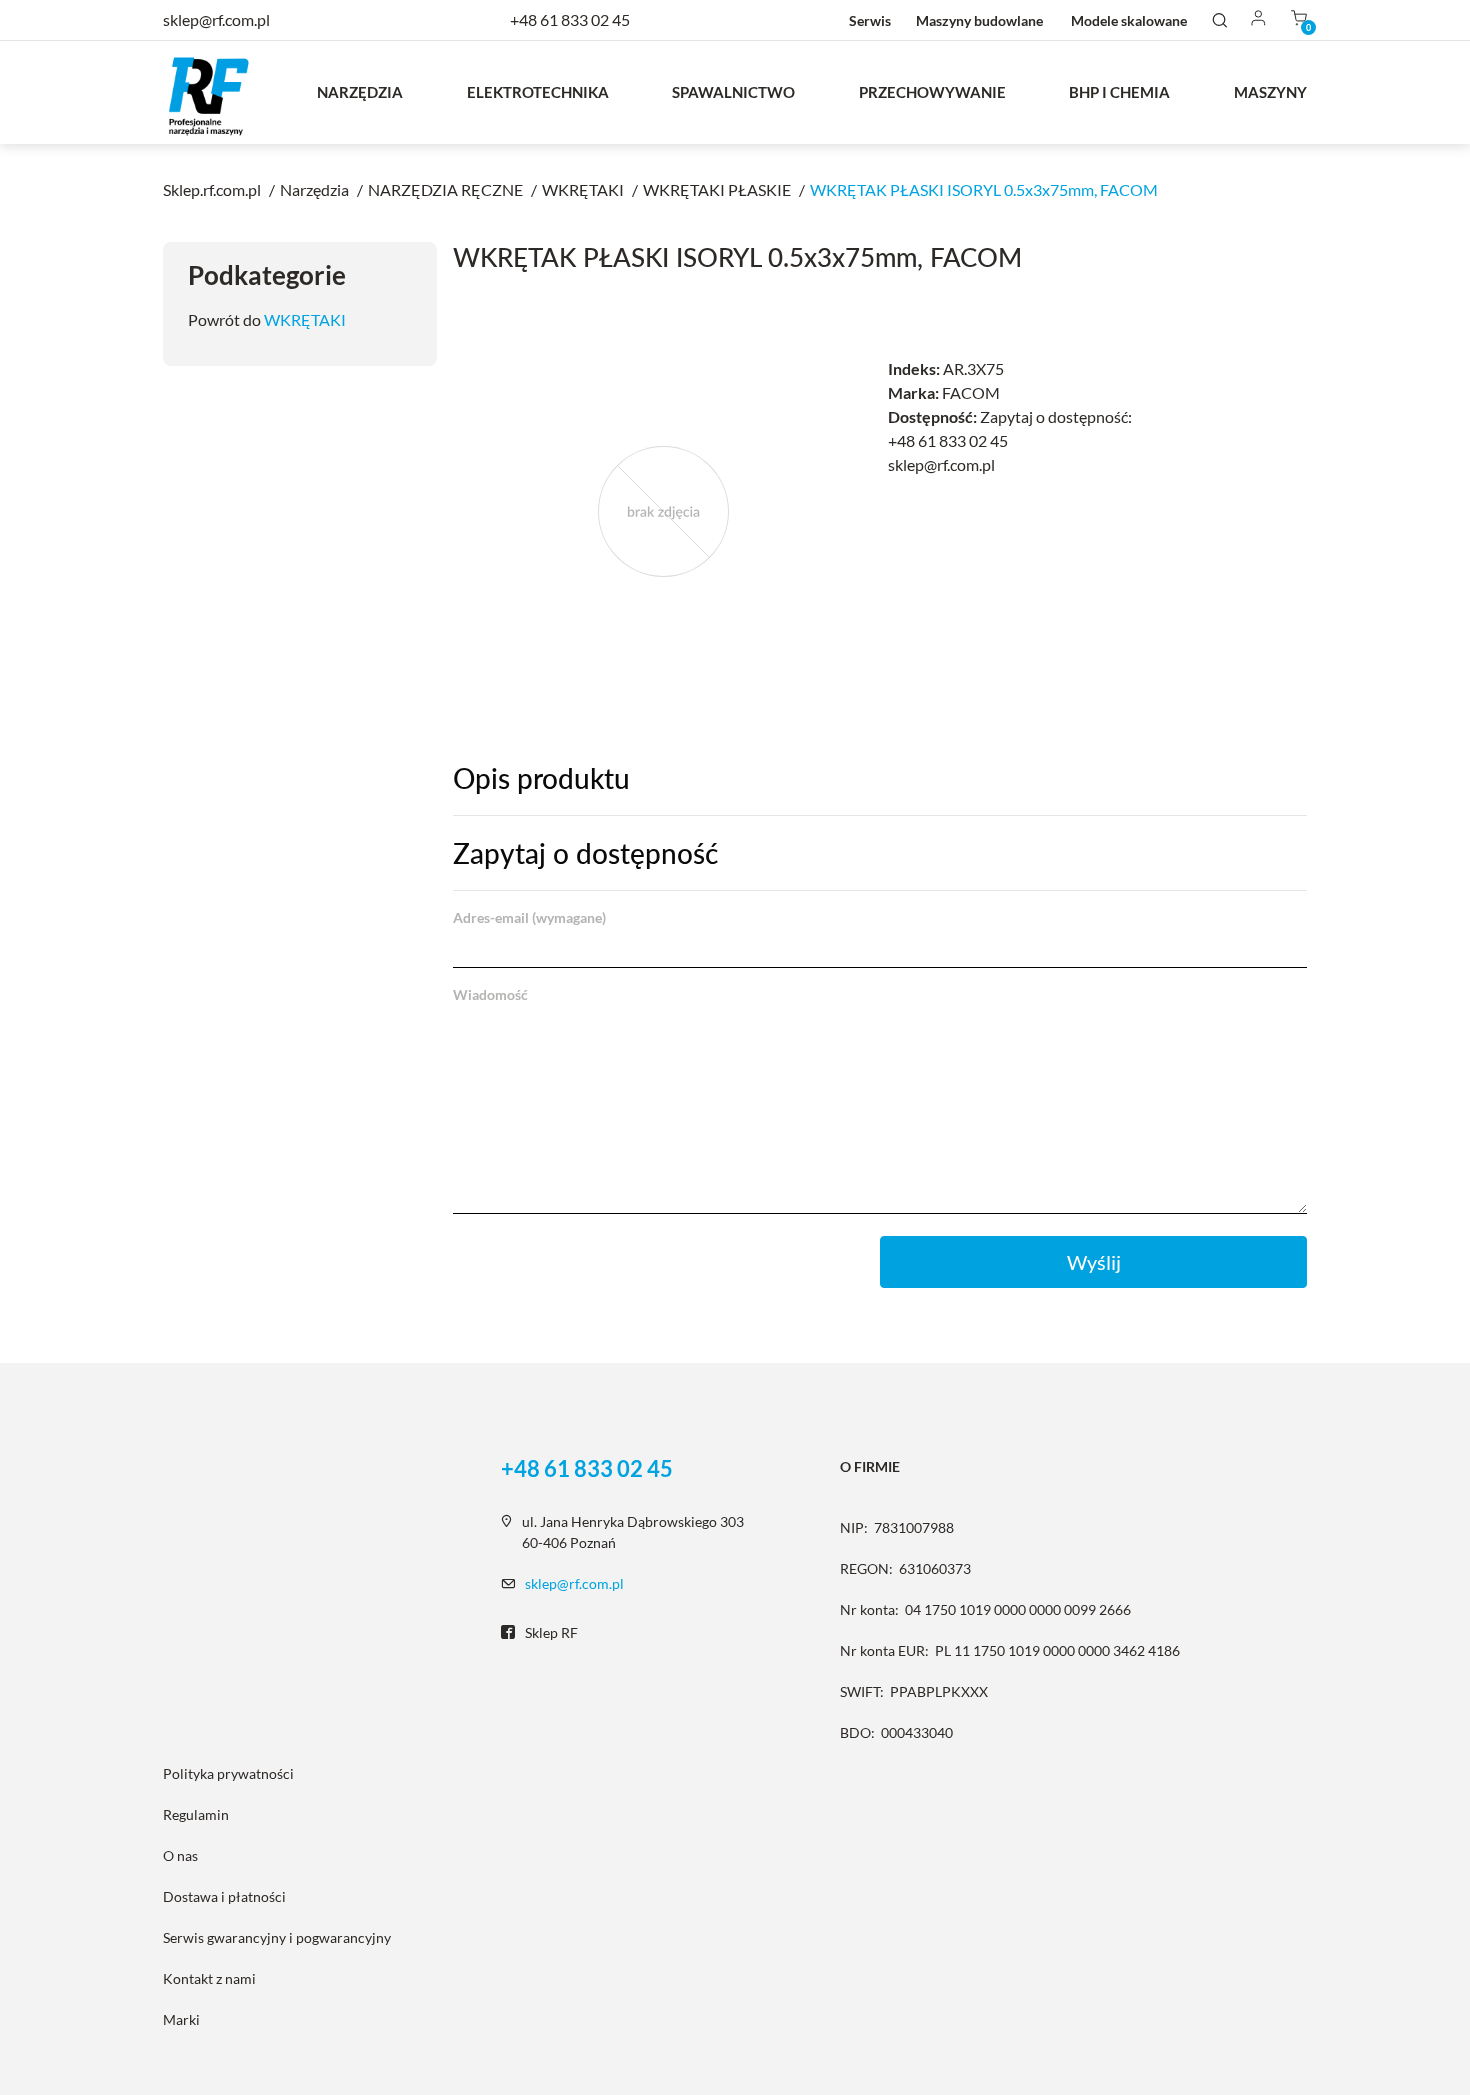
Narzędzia (360, 92)
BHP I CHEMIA (1119, 92)
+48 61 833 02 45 (570, 19)
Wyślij (1094, 1262)
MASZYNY (1270, 92)
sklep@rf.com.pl (574, 1583)
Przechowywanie (932, 92)
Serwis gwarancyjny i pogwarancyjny (277, 1937)
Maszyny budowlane (979, 20)
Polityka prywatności (228, 1773)
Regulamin (196, 1814)
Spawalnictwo (733, 92)
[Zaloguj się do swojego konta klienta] (1259, 19)
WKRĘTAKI (305, 319)
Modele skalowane (1129, 20)
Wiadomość (490, 994)
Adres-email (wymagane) (529, 917)
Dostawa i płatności (224, 1896)
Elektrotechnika (538, 92)
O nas (180, 1855)
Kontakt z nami (209, 1978)
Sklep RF (551, 1632)
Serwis (870, 20)
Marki (181, 2019)
